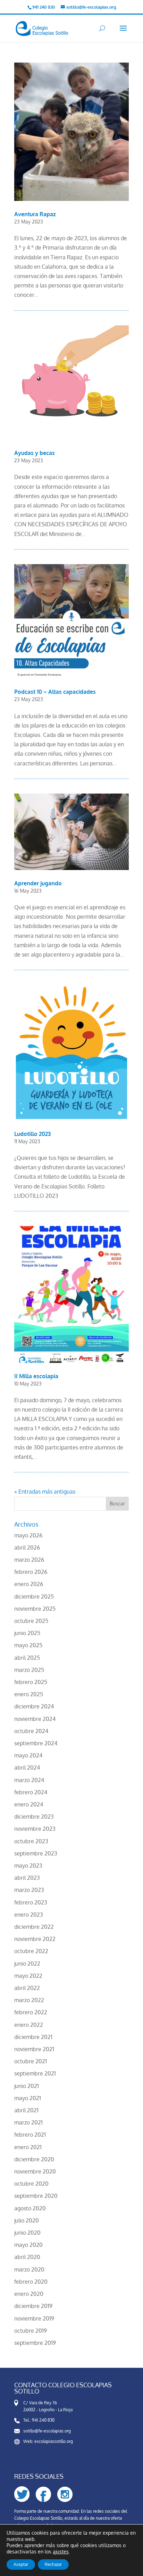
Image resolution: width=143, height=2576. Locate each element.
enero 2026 (29, 1584)
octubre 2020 (31, 2184)
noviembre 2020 (35, 2171)
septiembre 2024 (36, 1743)
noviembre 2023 (35, 1829)
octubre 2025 (31, 1621)
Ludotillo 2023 (32, 1134)
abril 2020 (27, 2257)
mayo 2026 (28, 1535)
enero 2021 (28, 2147)
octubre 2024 (31, 1731)
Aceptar (21, 2564)
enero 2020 (29, 2294)
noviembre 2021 (34, 2049)
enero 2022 (29, 2025)
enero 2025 (29, 1694)
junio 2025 (27, 1633)
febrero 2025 (31, 1682)
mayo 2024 (28, 1755)
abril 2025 (27, 1658)
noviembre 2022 (35, 1939)
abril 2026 (27, 1547)
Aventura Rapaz (35, 214)
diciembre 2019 (33, 2306)
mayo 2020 (28, 2245)
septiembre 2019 (35, 2343)
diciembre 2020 (34, 2159)
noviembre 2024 (35, 1719)
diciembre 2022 (34, 1927)
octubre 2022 (31, 1951)
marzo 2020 (29, 2269)
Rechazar (53, 2564)
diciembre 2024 (34, 1706)
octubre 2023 (31, 1841)
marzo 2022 (29, 2000)
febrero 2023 (31, 1902)
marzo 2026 (29, 1560)
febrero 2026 (31, 1572)
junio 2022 (27, 1964)
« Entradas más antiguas (45, 1492)
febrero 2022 (31, 2012)
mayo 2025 (28, 1645)
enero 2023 (29, 1915)
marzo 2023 (29, 1890)
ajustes (61, 2551)
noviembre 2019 (34, 2318)
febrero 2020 (31, 2282)
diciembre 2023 (34, 1817)
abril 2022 (27, 1988)
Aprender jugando (38, 883)
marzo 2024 (29, 1780)
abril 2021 (26, 2110)
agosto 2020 (30, 2208)
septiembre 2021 (35, 2073)
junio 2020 (27, 2233)
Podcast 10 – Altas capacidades (55, 692)
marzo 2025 (29, 1670)
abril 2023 (27, 1878)
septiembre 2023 (36, 1853)
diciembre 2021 (33, 2037)
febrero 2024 (31, 1792)
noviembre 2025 (35, 1609)
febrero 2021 (30, 2135)
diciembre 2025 (34, 1596)
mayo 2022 (28, 1976)
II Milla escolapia (36, 1376)
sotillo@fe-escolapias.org (47, 2431)
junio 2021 (27, 2086)
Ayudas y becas (35, 453)
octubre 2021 (31, 2061)
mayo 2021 (28, 2098)
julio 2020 (27, 2220)
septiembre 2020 (36, 2196)
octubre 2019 (31, 2331)
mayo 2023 (28, 1866)
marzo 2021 (28, 2122)
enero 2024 (29, 1804)
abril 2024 (27, 1768)
